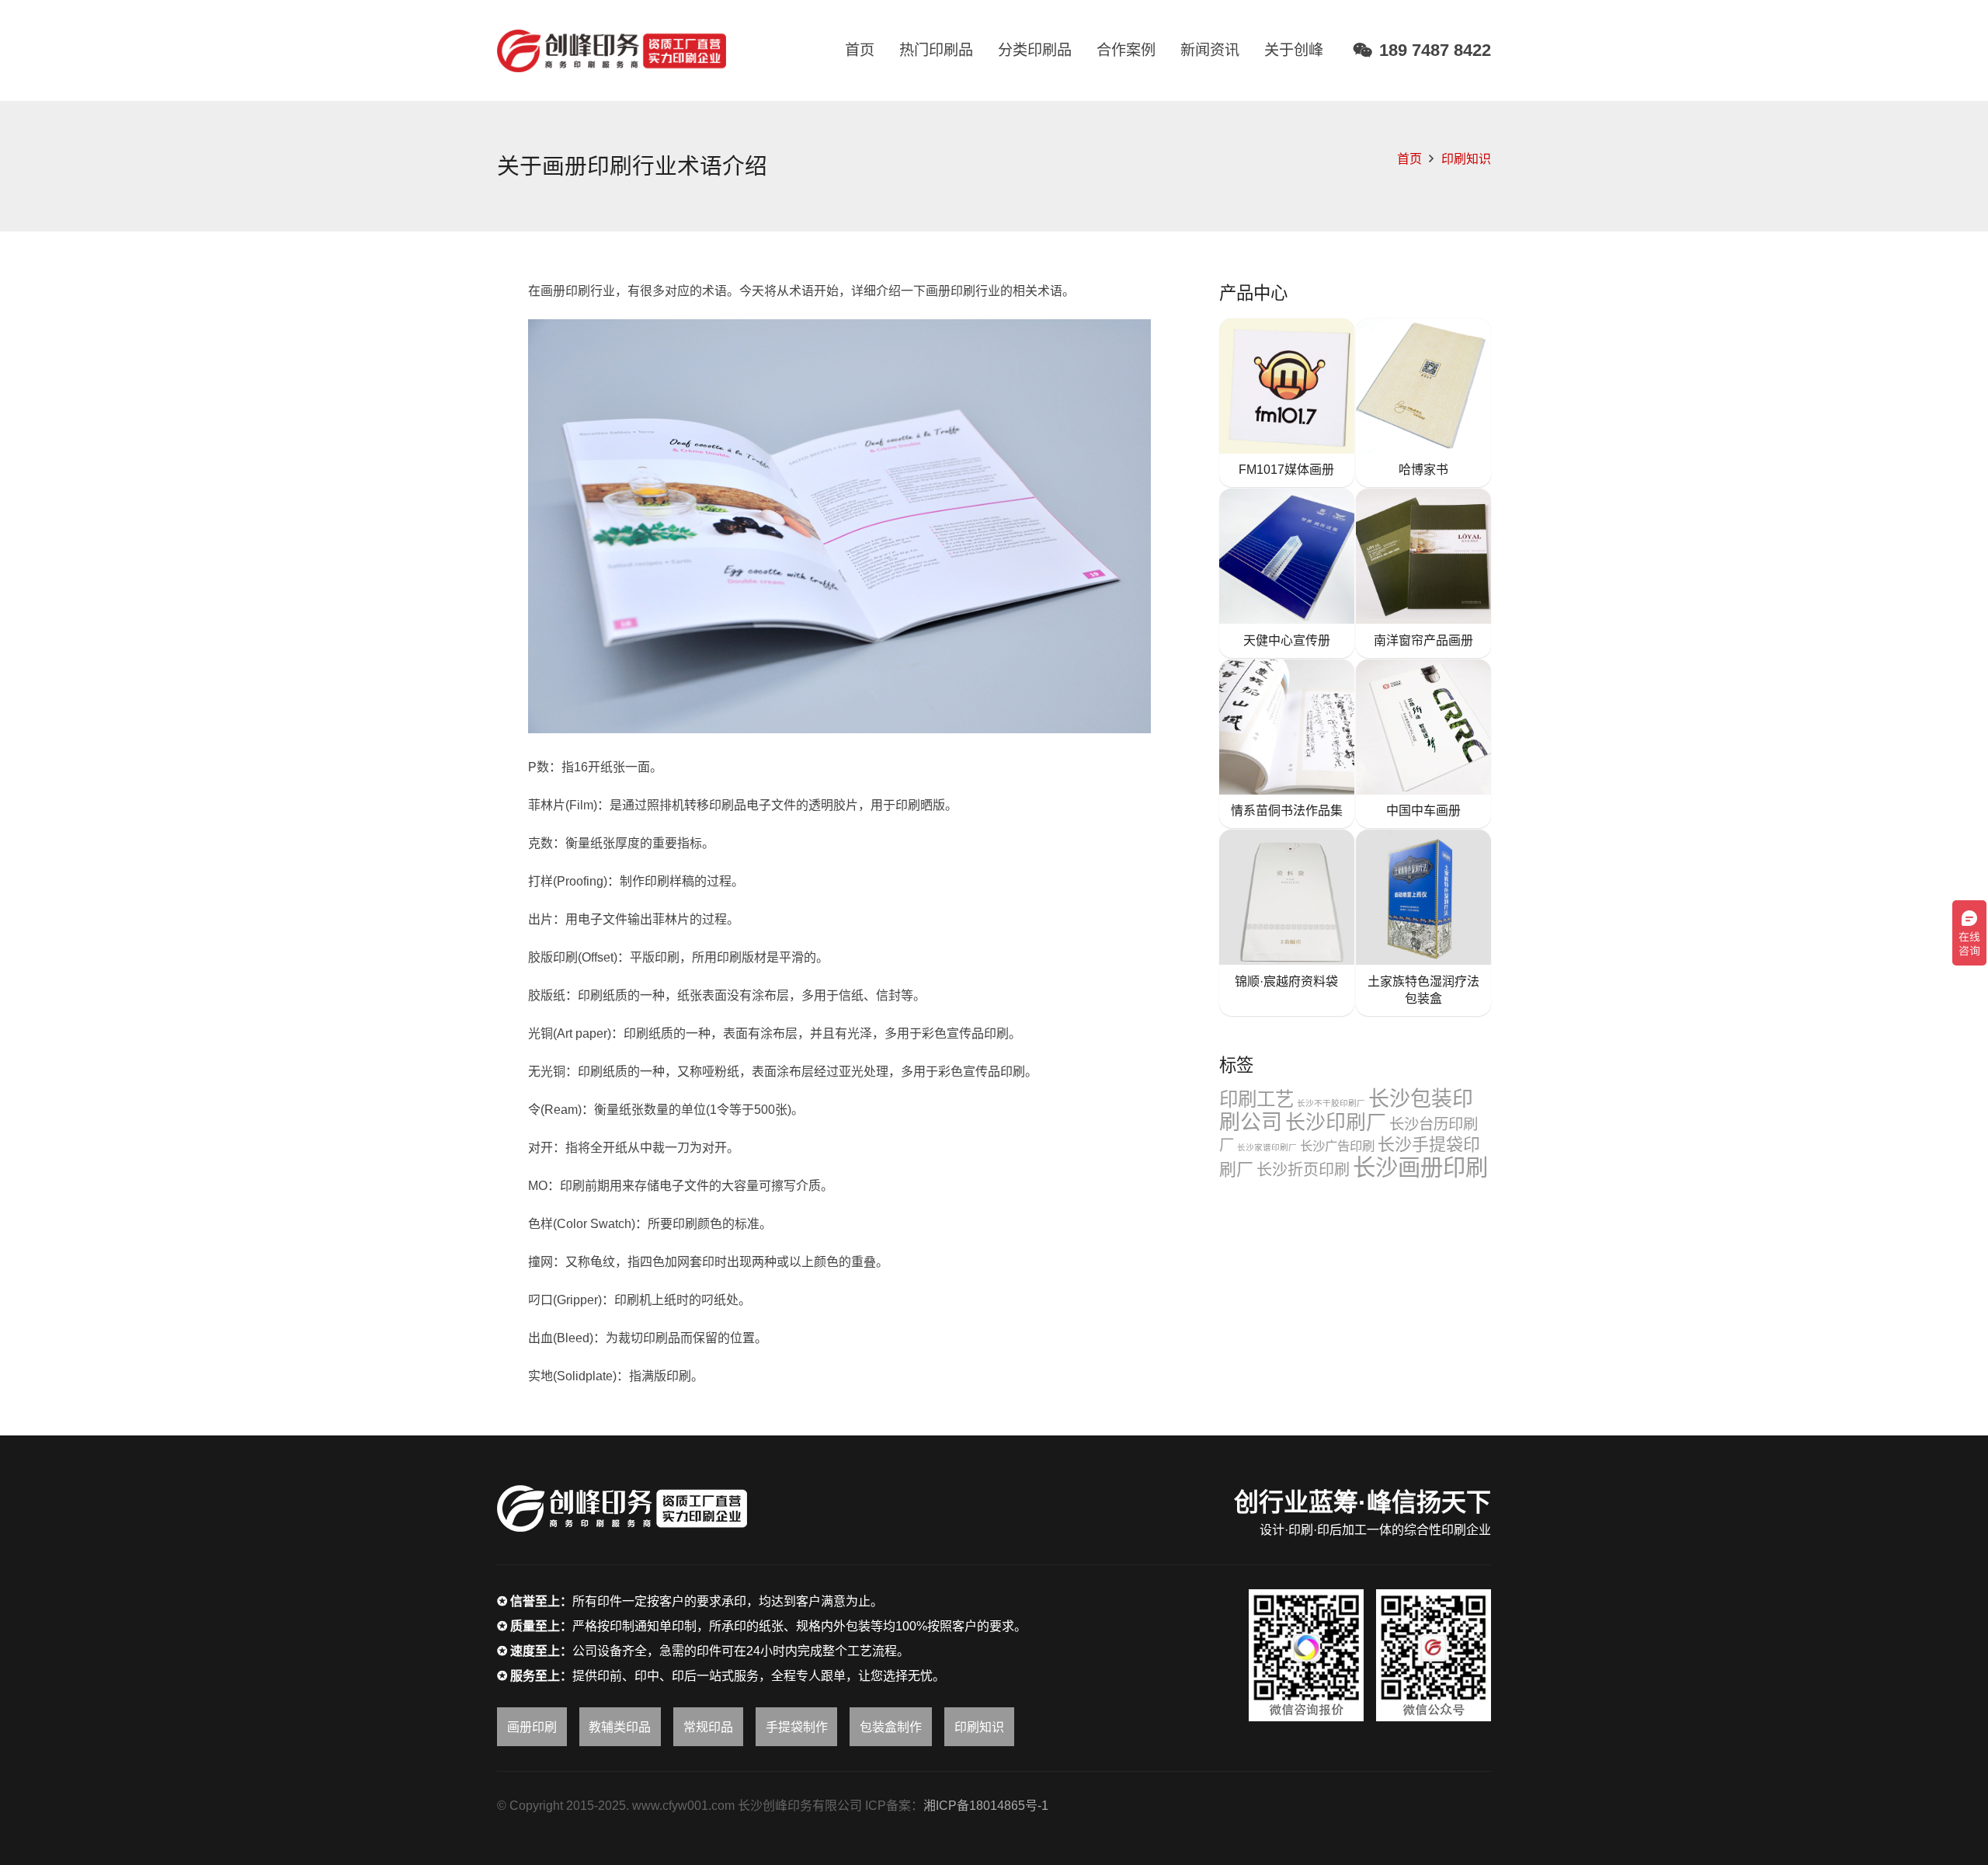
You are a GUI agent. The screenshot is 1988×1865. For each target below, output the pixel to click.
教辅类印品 (620, 1727)
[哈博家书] (1423, 403)
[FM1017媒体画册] (1287, 403)
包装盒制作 (891, 1727)
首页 (1409, 159)
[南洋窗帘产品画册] (1423, 573)
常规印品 (708, 1727)
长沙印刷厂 (1336, 1122)
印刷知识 (1466, 159)
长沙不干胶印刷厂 (1331, 1103)
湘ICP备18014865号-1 (986, 1806)
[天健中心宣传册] (1287, 573)
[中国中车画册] (1423, 744)
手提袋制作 (797, 1727)
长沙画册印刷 (1420, 1167)
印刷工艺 (1256, 1100)
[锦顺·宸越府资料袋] (1287, 923)
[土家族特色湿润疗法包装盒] (1423, 923)
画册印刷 (532, 1727)
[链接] (612, 51)
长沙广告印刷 (1337, 1146)
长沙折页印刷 (1303, 1170)
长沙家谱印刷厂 (1267, 1147)
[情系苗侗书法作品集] (1287, 744)
